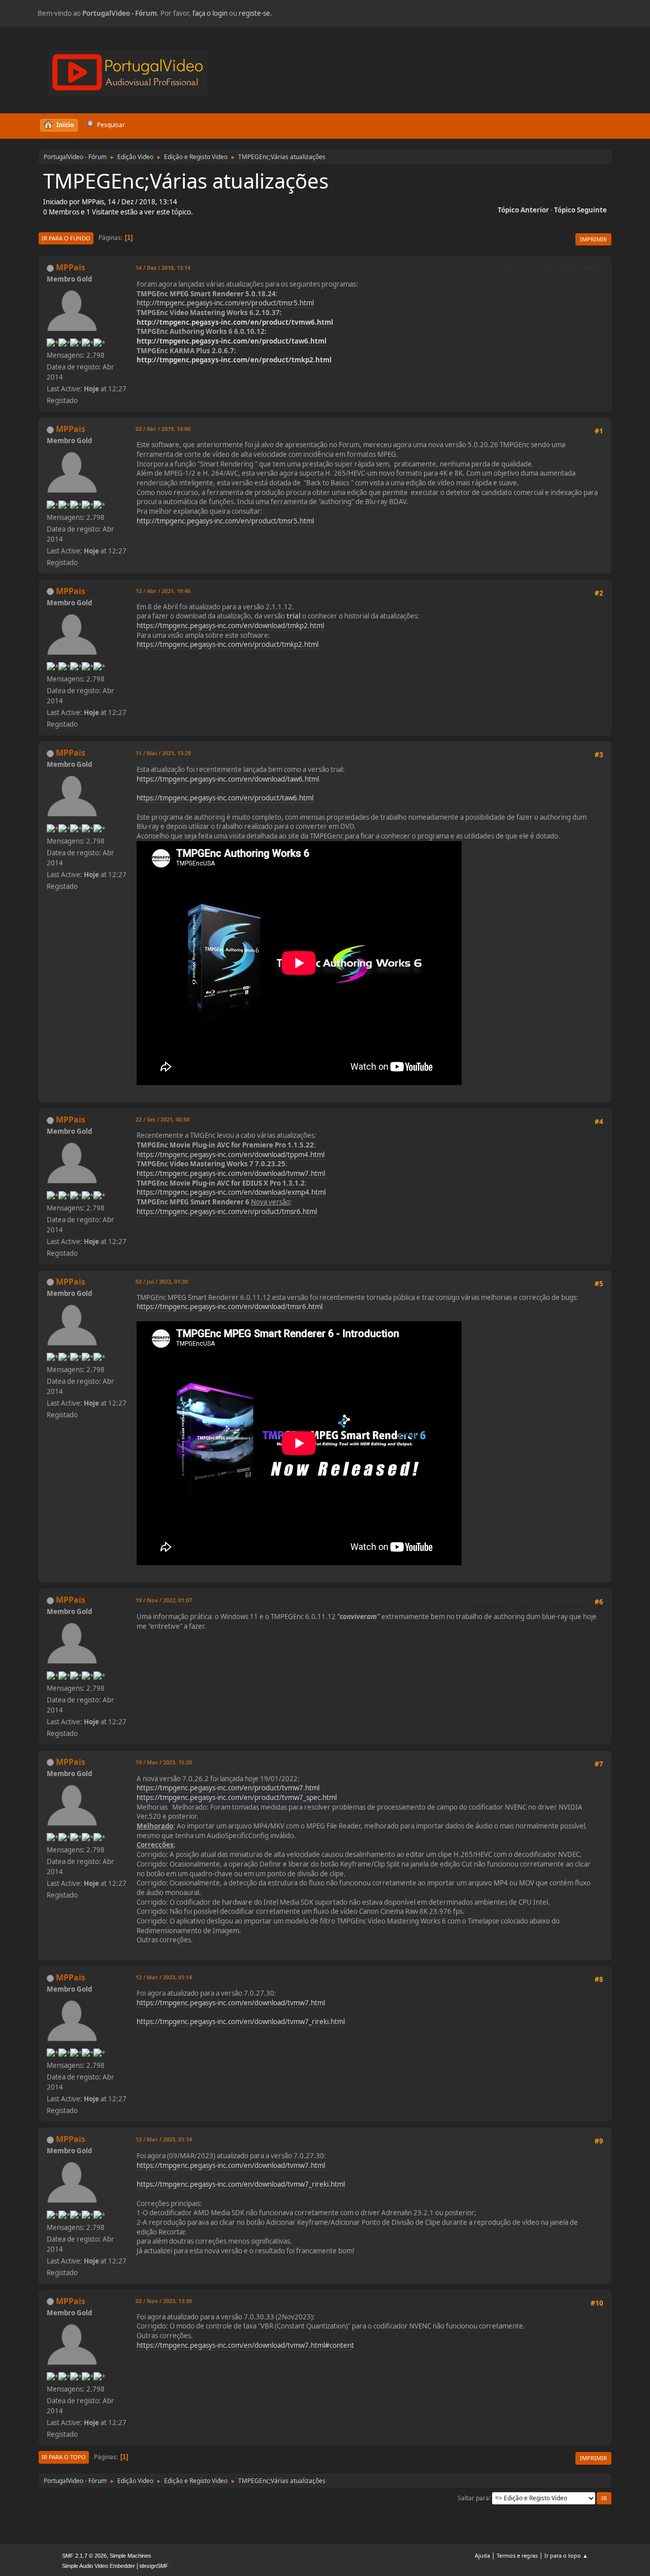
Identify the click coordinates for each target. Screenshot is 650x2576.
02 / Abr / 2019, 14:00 (163, 429)
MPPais (71, 267)
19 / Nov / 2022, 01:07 (164, 1600)
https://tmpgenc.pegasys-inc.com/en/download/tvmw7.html (231, 1173)
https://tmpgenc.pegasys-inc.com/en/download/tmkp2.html (230, 626)
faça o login (210, 13)
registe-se (254, 13)
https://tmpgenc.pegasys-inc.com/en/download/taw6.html (228, 779)
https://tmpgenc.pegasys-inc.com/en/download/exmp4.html (231, 1192)
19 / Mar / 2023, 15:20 (164, 1762)
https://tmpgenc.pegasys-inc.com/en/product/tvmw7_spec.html (237, 1797)
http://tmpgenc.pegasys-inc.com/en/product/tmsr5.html (225, 303)
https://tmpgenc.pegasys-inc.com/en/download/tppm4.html (231, 1155)
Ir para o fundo (66, 238)
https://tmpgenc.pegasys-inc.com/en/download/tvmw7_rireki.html (241, 2022)
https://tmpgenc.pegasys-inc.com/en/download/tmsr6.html (230, 1307)
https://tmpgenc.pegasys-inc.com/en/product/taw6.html (225, 798)
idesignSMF (154, 2566)
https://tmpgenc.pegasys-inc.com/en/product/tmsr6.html (227, 1212)
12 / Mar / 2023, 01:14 (164, 1977)
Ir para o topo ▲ (566, 2555)
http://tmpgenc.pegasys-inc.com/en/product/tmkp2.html (234, 360)
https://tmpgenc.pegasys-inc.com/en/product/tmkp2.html (227, 644)
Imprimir (593, 239)
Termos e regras (517, 2555)
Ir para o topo (64, 2457)
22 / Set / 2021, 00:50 (162, 1119)
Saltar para (473, 2497)
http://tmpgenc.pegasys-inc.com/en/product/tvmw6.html (235, 322)
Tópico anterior (523, 210)
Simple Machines (131, 2556)
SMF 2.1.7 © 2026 (84, 2556)
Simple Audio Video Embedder (99, 2566)
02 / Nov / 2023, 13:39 (164, 2301)
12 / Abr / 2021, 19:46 (163, 591)
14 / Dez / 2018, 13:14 (163, 268)
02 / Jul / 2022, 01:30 (162, 1281)
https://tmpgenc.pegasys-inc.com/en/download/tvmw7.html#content (245, 2345)
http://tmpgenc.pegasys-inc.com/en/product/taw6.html (232, 341)
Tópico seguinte (580, 210)
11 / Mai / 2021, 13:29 (163, 753)
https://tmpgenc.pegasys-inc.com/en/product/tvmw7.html (228, 1788)
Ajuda (482, 2555)
